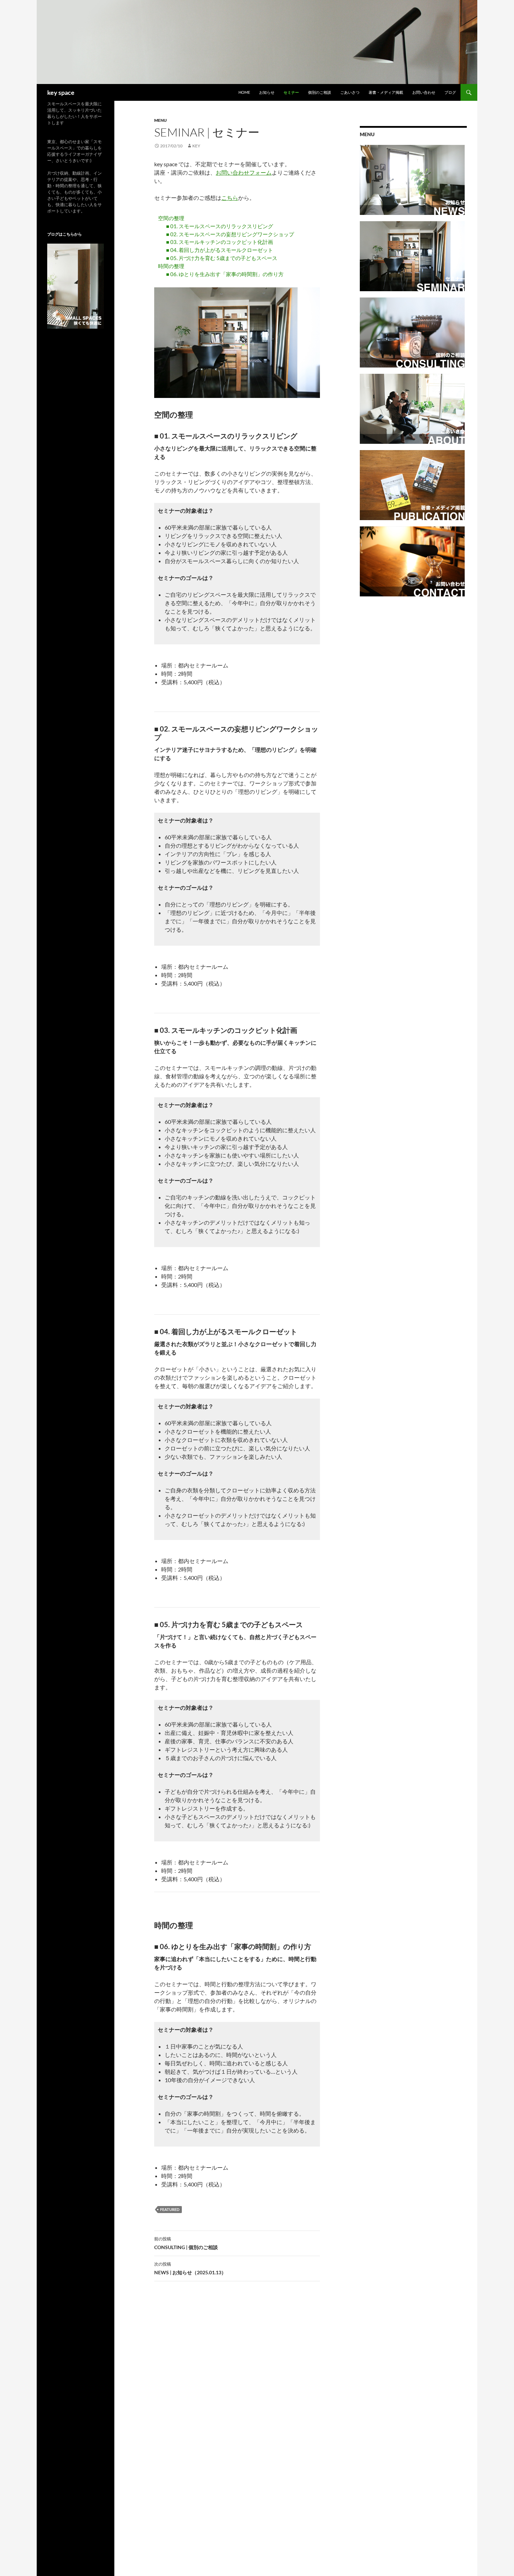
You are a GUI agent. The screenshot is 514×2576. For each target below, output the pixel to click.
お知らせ (267, 92)
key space (61, 92)
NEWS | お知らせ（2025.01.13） (190, 2268)
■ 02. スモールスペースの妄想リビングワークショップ (230, 234)
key (196, 146)
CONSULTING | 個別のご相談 (186, 2243)
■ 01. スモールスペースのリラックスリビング (220, 226)
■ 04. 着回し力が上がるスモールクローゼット (220, 250)
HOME (244, 92)
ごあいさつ (350, 92)
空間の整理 (171, 218)
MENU (160, 120)
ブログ (450, 92)
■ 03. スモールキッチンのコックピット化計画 (220, 242)
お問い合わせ (424, 92)
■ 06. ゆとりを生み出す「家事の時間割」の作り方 (225, 274)
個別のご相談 (320, 92)
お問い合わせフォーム (244, 172)
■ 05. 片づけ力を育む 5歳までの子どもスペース (222, 258)
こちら (230, 198)
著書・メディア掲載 (386, 92)
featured (170, 2209)
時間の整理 (171, 266)
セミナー (291, 92)
